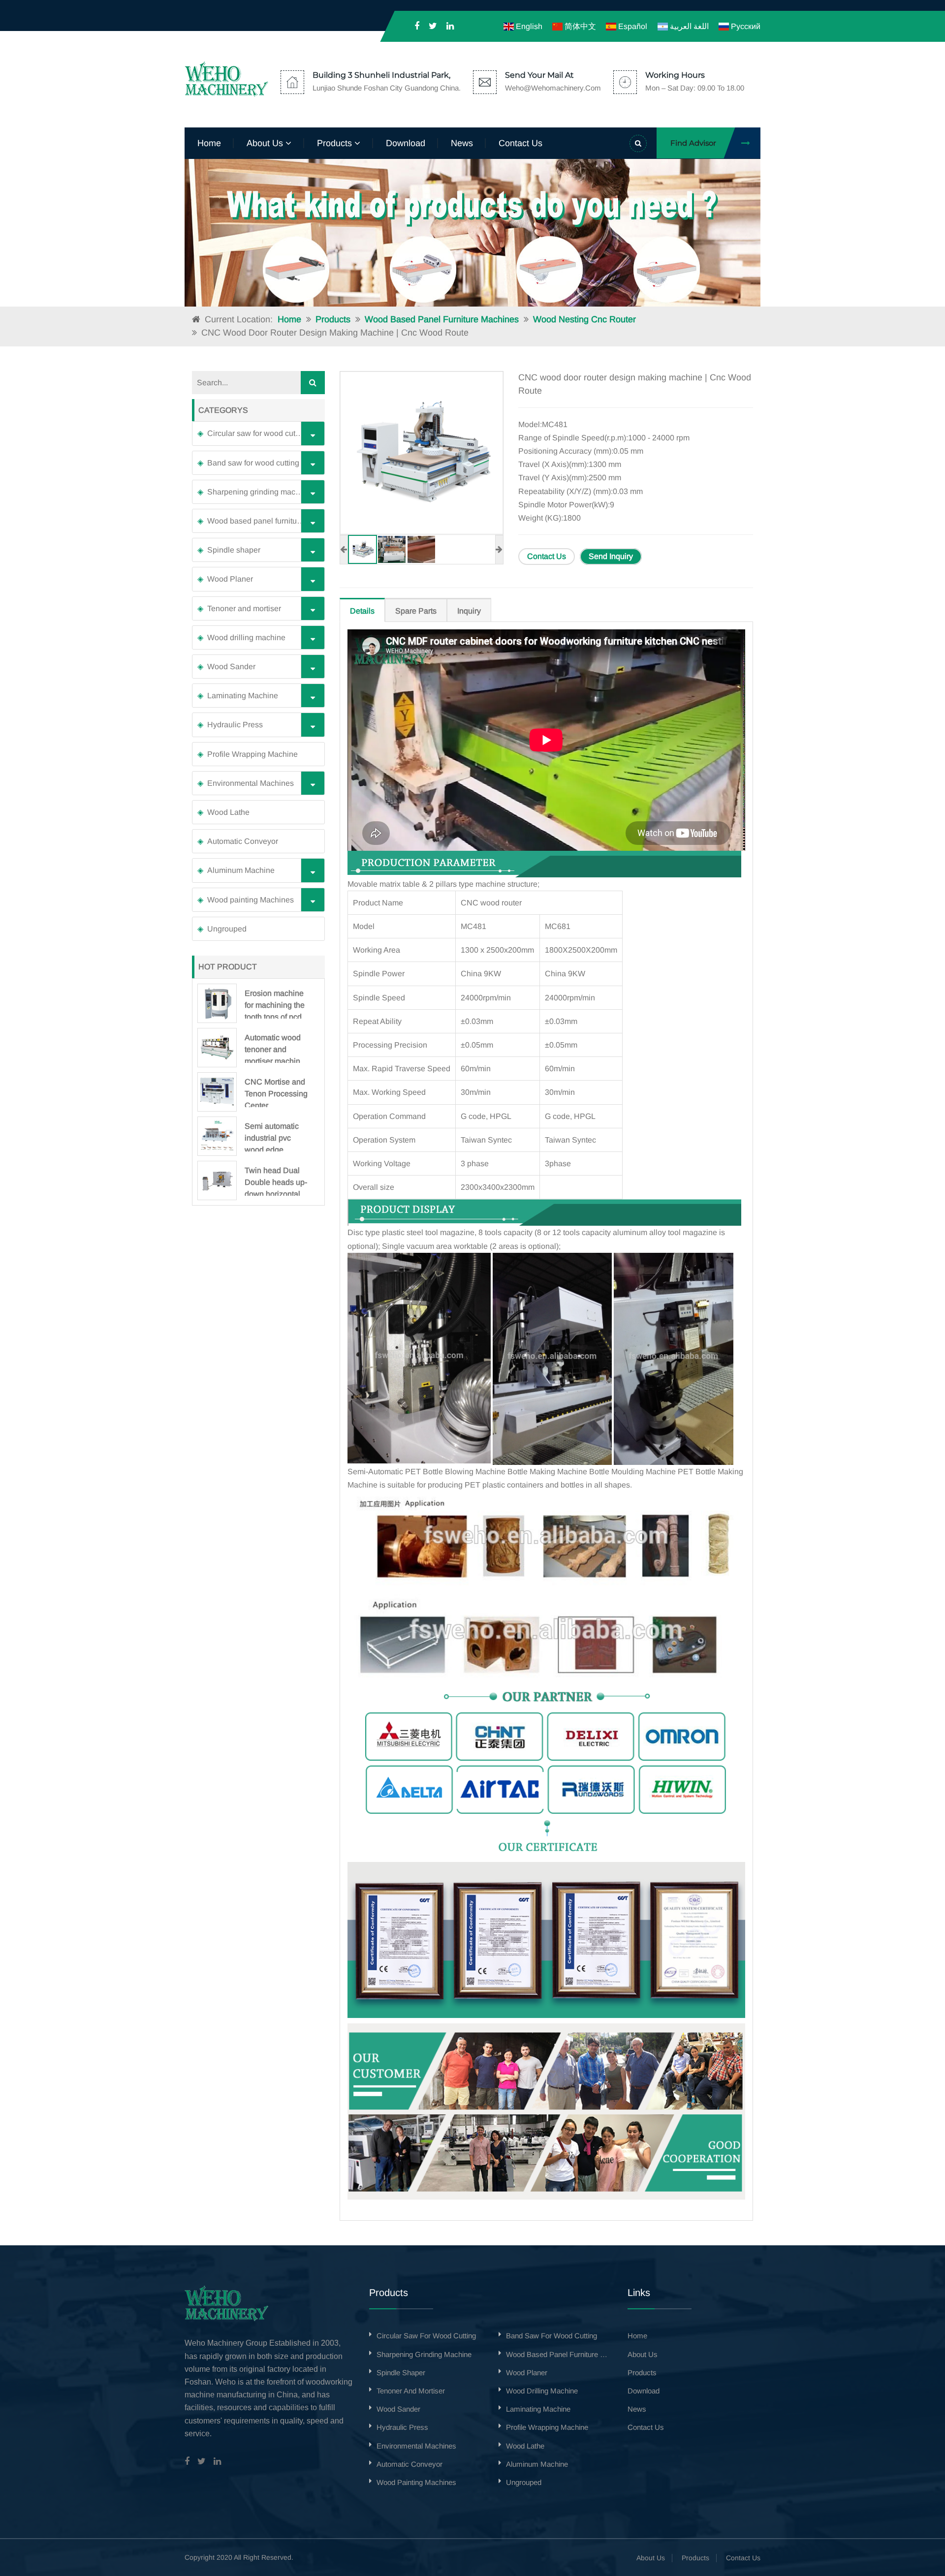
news (462, 143)
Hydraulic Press (235, 725)
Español (632, 26)
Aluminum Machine (241, 870)
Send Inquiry (611, 556)
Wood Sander (231, 667)
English (528, 26)
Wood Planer (230, 579)
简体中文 (579, 26)
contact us (520, 143)
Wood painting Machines (251, 900)
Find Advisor (693, 143)
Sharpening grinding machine (259, 492)
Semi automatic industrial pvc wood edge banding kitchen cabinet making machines (272, 1137)
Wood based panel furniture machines (442, 319)
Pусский (745, 26)
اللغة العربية (688, 26)
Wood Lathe (228, 812)
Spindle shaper (234, 550)
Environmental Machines (251, 783)
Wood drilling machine (246, 637)
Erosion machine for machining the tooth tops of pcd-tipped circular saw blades (275, 1004)
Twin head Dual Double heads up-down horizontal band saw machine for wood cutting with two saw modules (276, 1181)
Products (333, 319)
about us (266, 143)
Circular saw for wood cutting (258, 433)
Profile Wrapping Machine (252, 754)
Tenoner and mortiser (244, 608)
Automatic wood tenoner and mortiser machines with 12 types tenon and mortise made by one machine (277, 1048)
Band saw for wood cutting (253, 463)
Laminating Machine (243, 696)
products (336, 143)
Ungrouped (227, 929)
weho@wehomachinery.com (553, 88)
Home (209, 143)
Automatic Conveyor (243, 841)
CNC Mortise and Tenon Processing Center (276, 1092)
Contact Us (547, 556)
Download (406, 143)
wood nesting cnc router (584, 319)
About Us (651, 2558)
